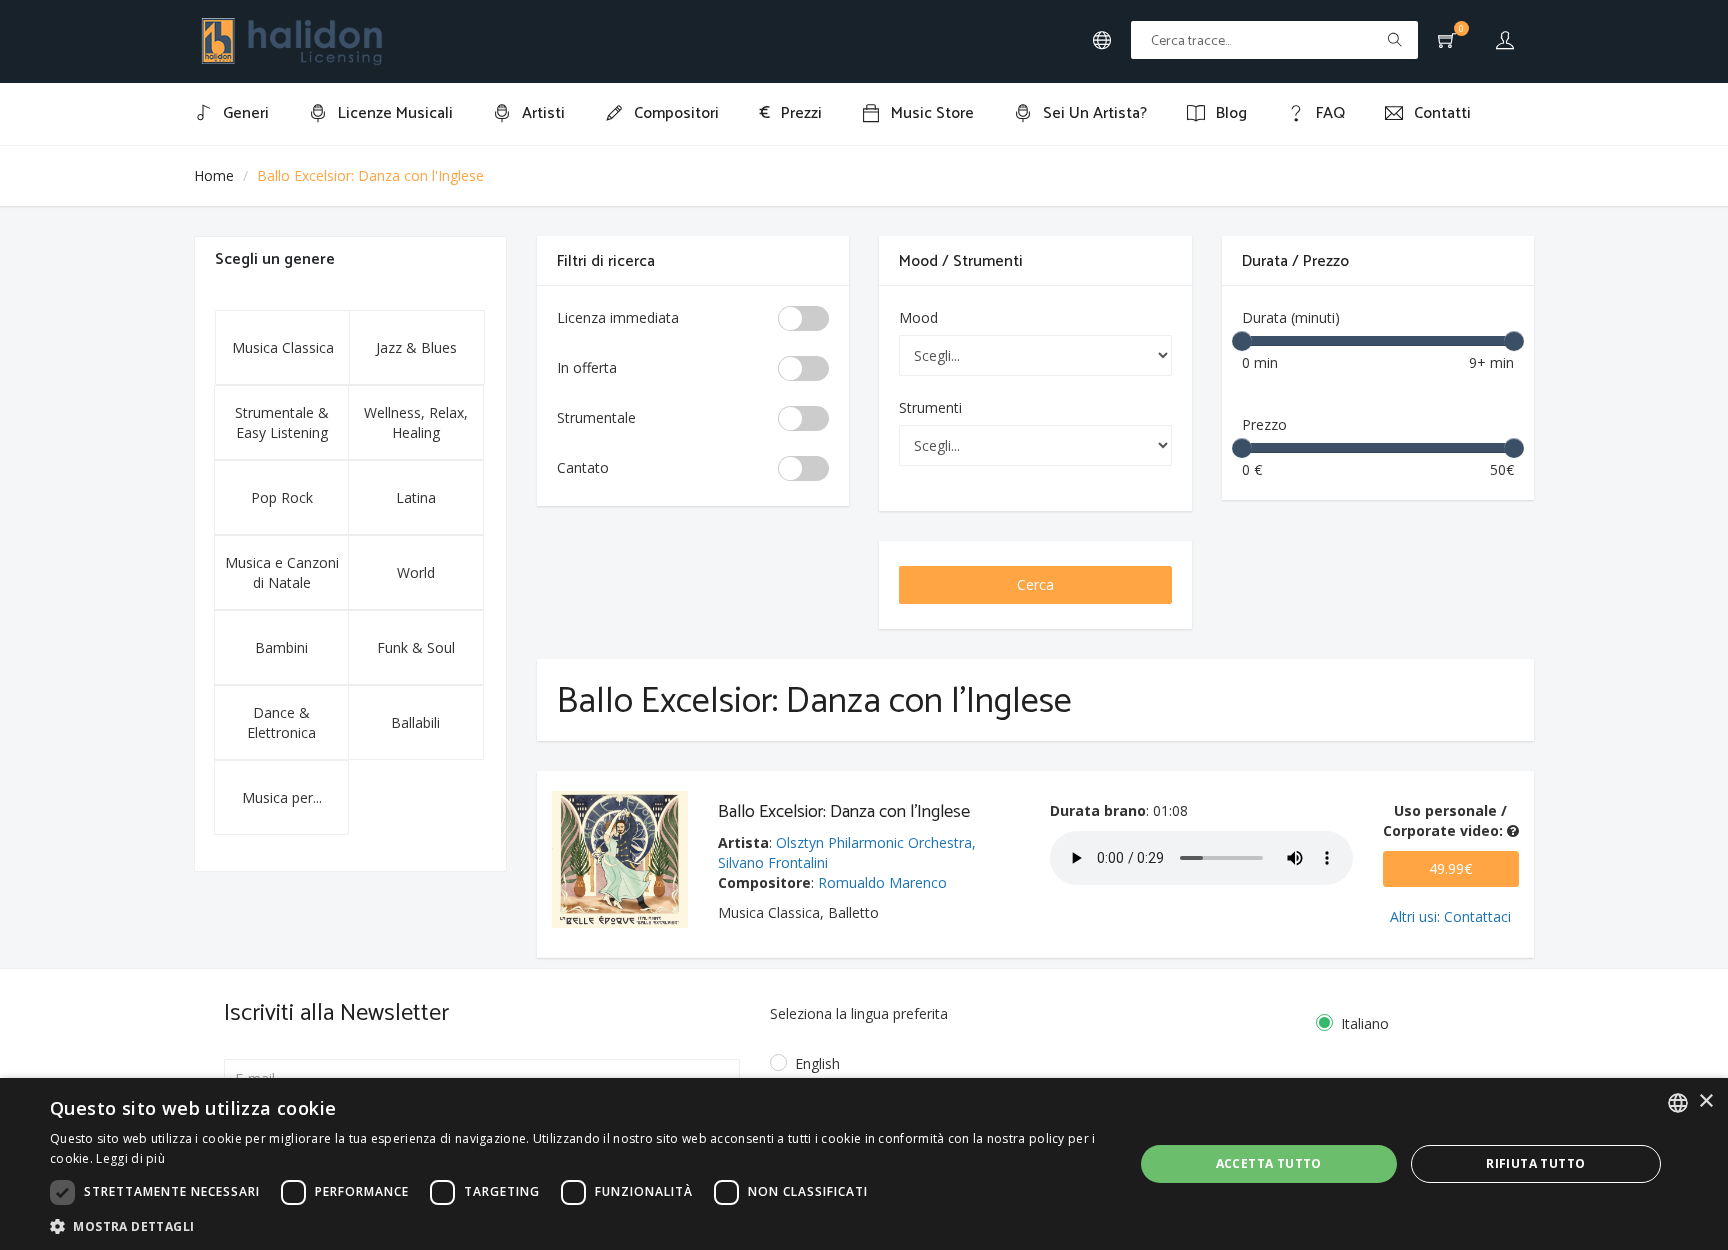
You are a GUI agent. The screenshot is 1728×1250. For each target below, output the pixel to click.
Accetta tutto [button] (1269, 1163)
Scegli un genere (275, 259)
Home (214, 175)
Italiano (1365, 1023)
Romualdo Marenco (882, 882)
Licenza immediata (618, 317)
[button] (576, 1225)
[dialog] (864, 1164)
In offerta (587, 367)
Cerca (1035, 584)
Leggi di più (130, 1158)
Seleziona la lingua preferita (859, 1013)
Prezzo (1264, 424)
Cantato (583, 467)
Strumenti (930, 407)
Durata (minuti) (1291, 317)
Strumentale (596, 417)
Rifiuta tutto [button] (1535, 1163)
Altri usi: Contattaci (1450, 916)
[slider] (1242, 341)
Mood (918, 317)
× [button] (1705, 1101)
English (817, 1063)
